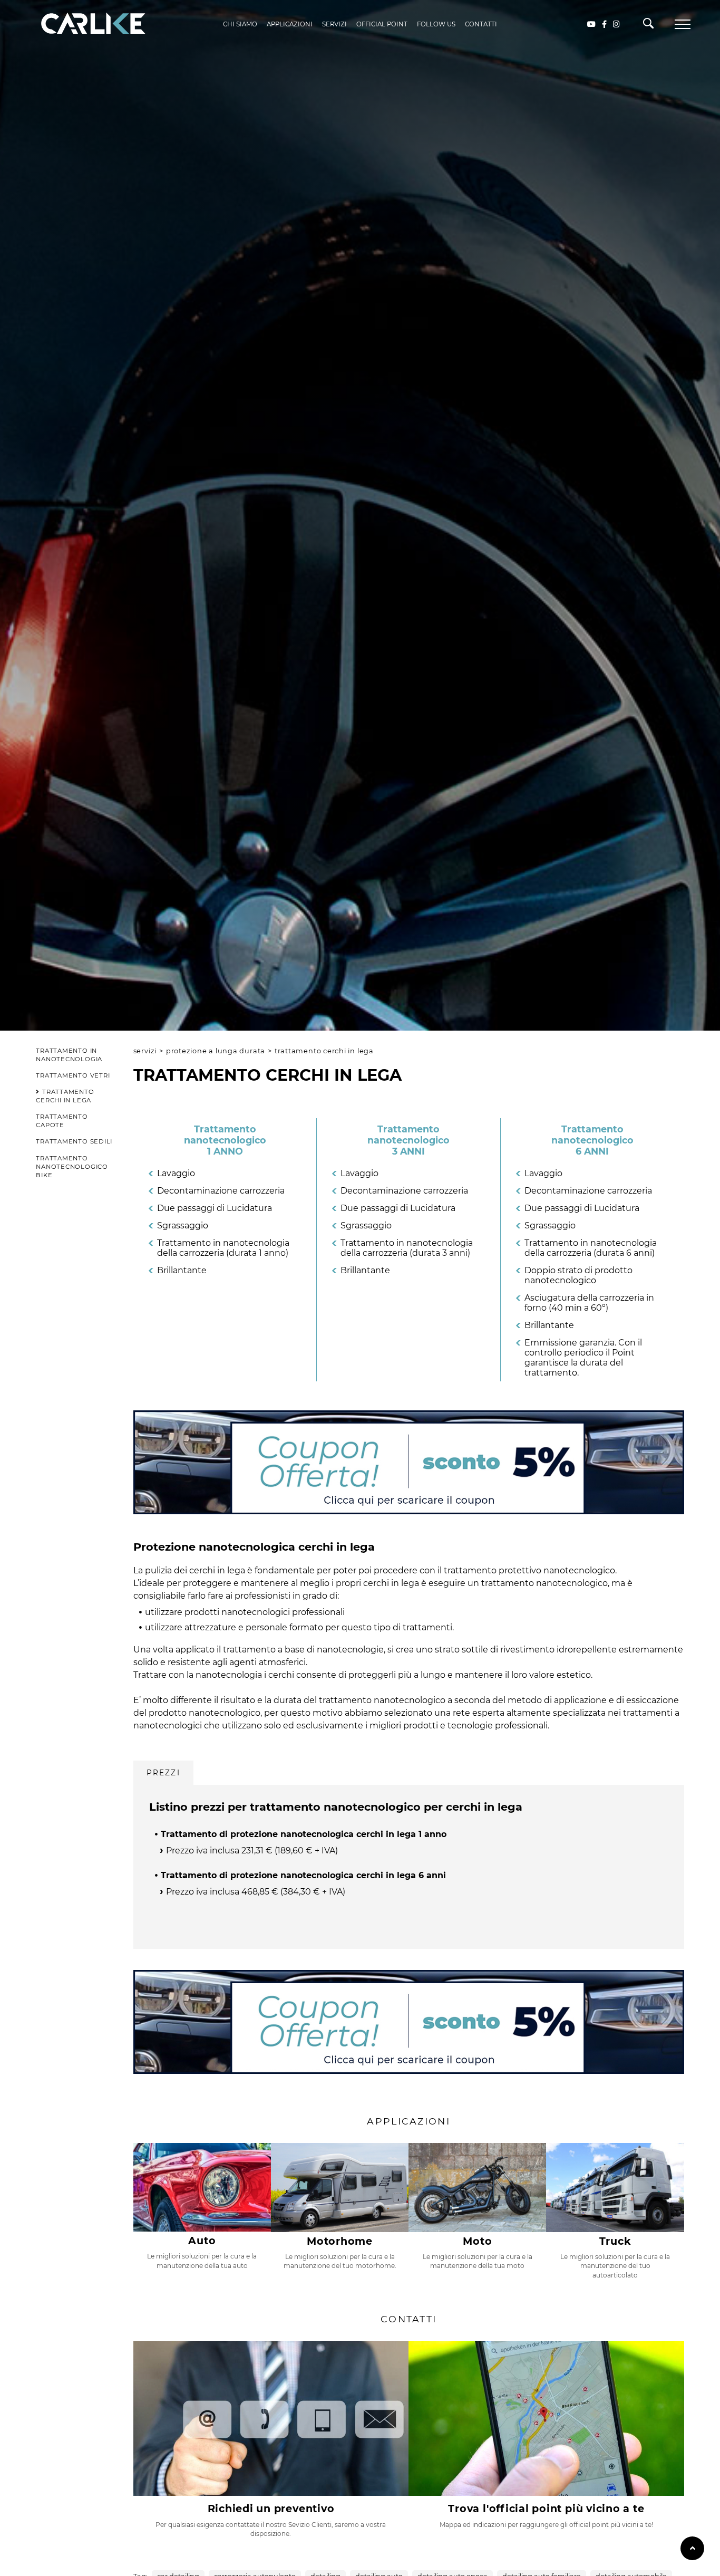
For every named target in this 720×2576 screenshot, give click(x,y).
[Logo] (78, 24)
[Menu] (683, 24)
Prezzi (163, 1773)
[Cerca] (648, 26)
